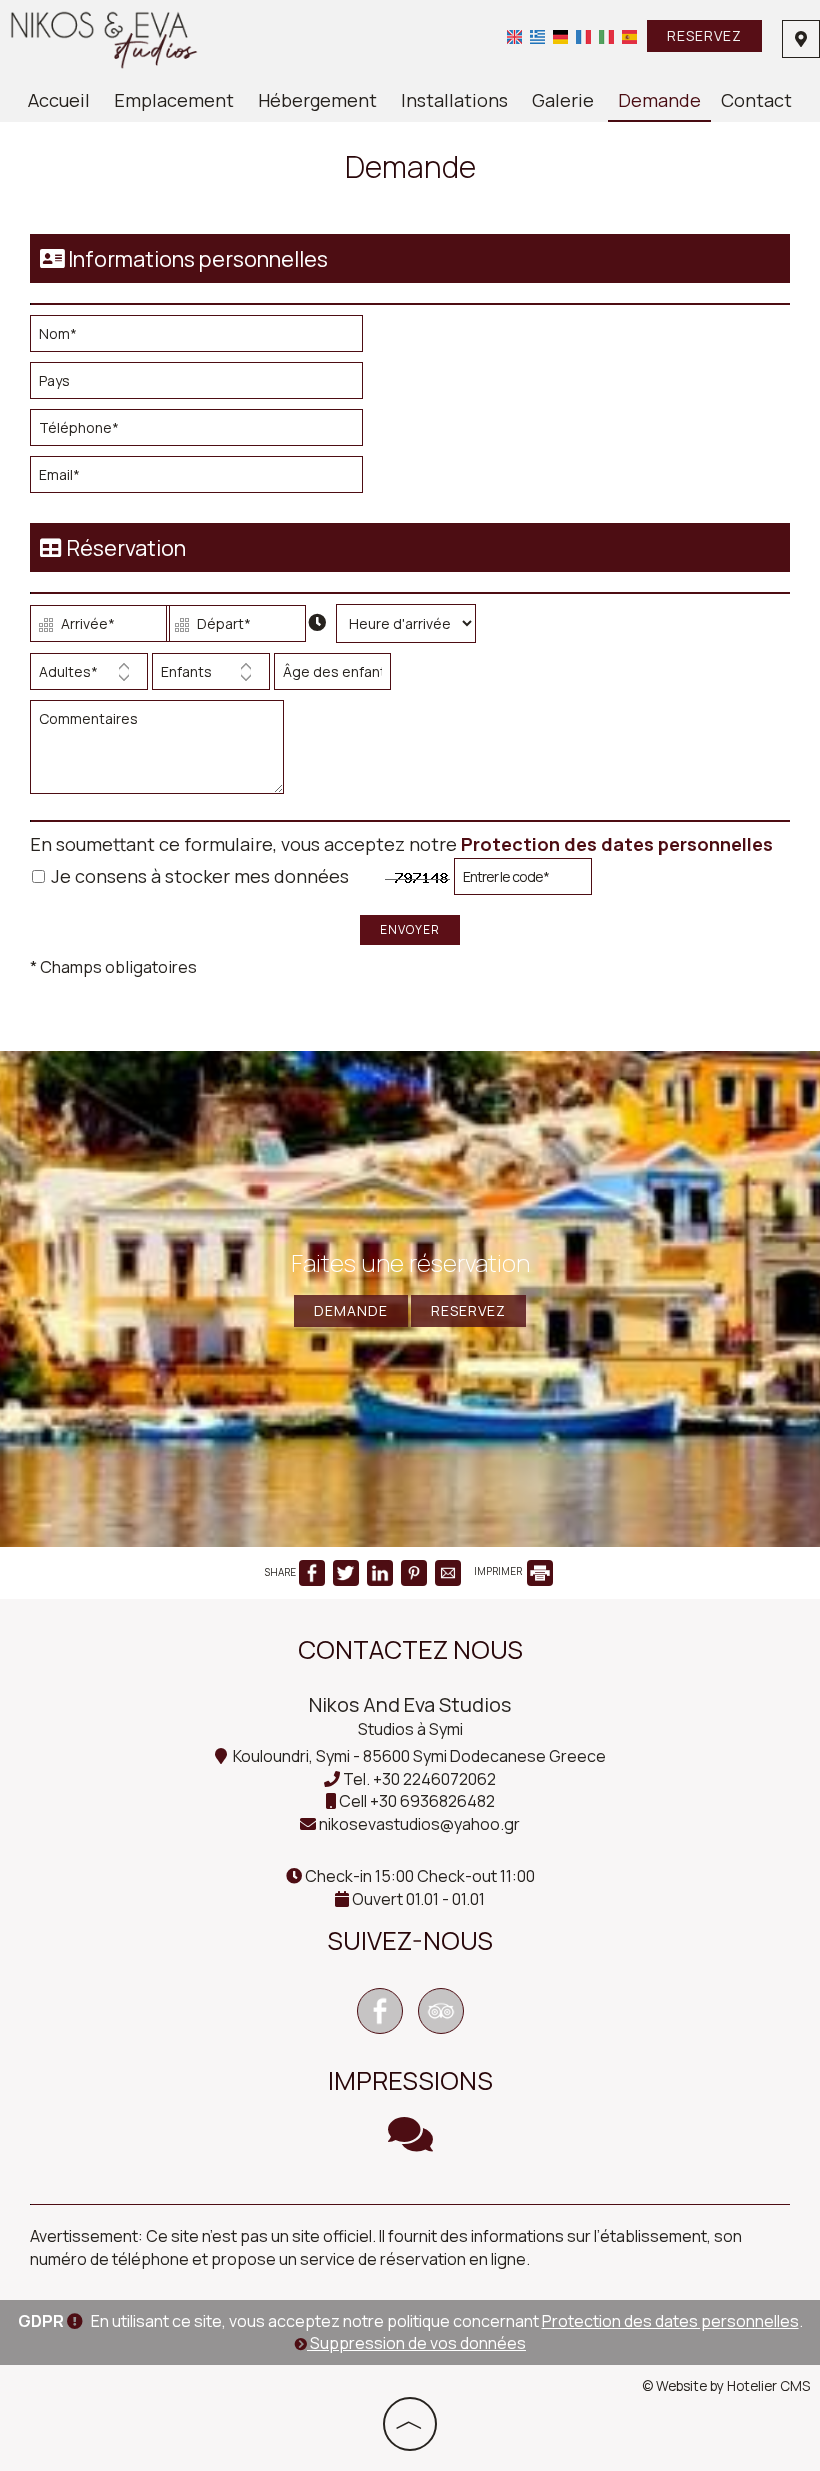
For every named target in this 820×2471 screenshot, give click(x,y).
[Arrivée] (96, 628)
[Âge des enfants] (329, 676)
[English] (514, 36)
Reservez (704, 35)
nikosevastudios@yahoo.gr (419, 1824)
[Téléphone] (205, 432)
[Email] (205, 479)
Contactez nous (410, 1649)
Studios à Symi (410, 1729)
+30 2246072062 (434, 1779)
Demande (659, 100)
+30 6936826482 (432, 1801)
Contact (756, 100)
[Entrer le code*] (523, 881)
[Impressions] (410, 2143)
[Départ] (232, 628)
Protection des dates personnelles (617, 844)
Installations (454, 100)
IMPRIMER (499, 1571)
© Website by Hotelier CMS (726, 2386)
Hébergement (317, 100)
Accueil (59, 100)
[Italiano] (606, 36)
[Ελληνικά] (537, 36)
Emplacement (174, 100)
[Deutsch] (560, 36)
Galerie (563, 100)
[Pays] (205, 385)
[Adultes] (89, 676)
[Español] (629, 36)
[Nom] (205, 338)
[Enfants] (211, 676)
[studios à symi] (104, 38)
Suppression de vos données (416, 2343)
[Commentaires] (161, 755)
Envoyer (410, 929)
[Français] (583, 36)
